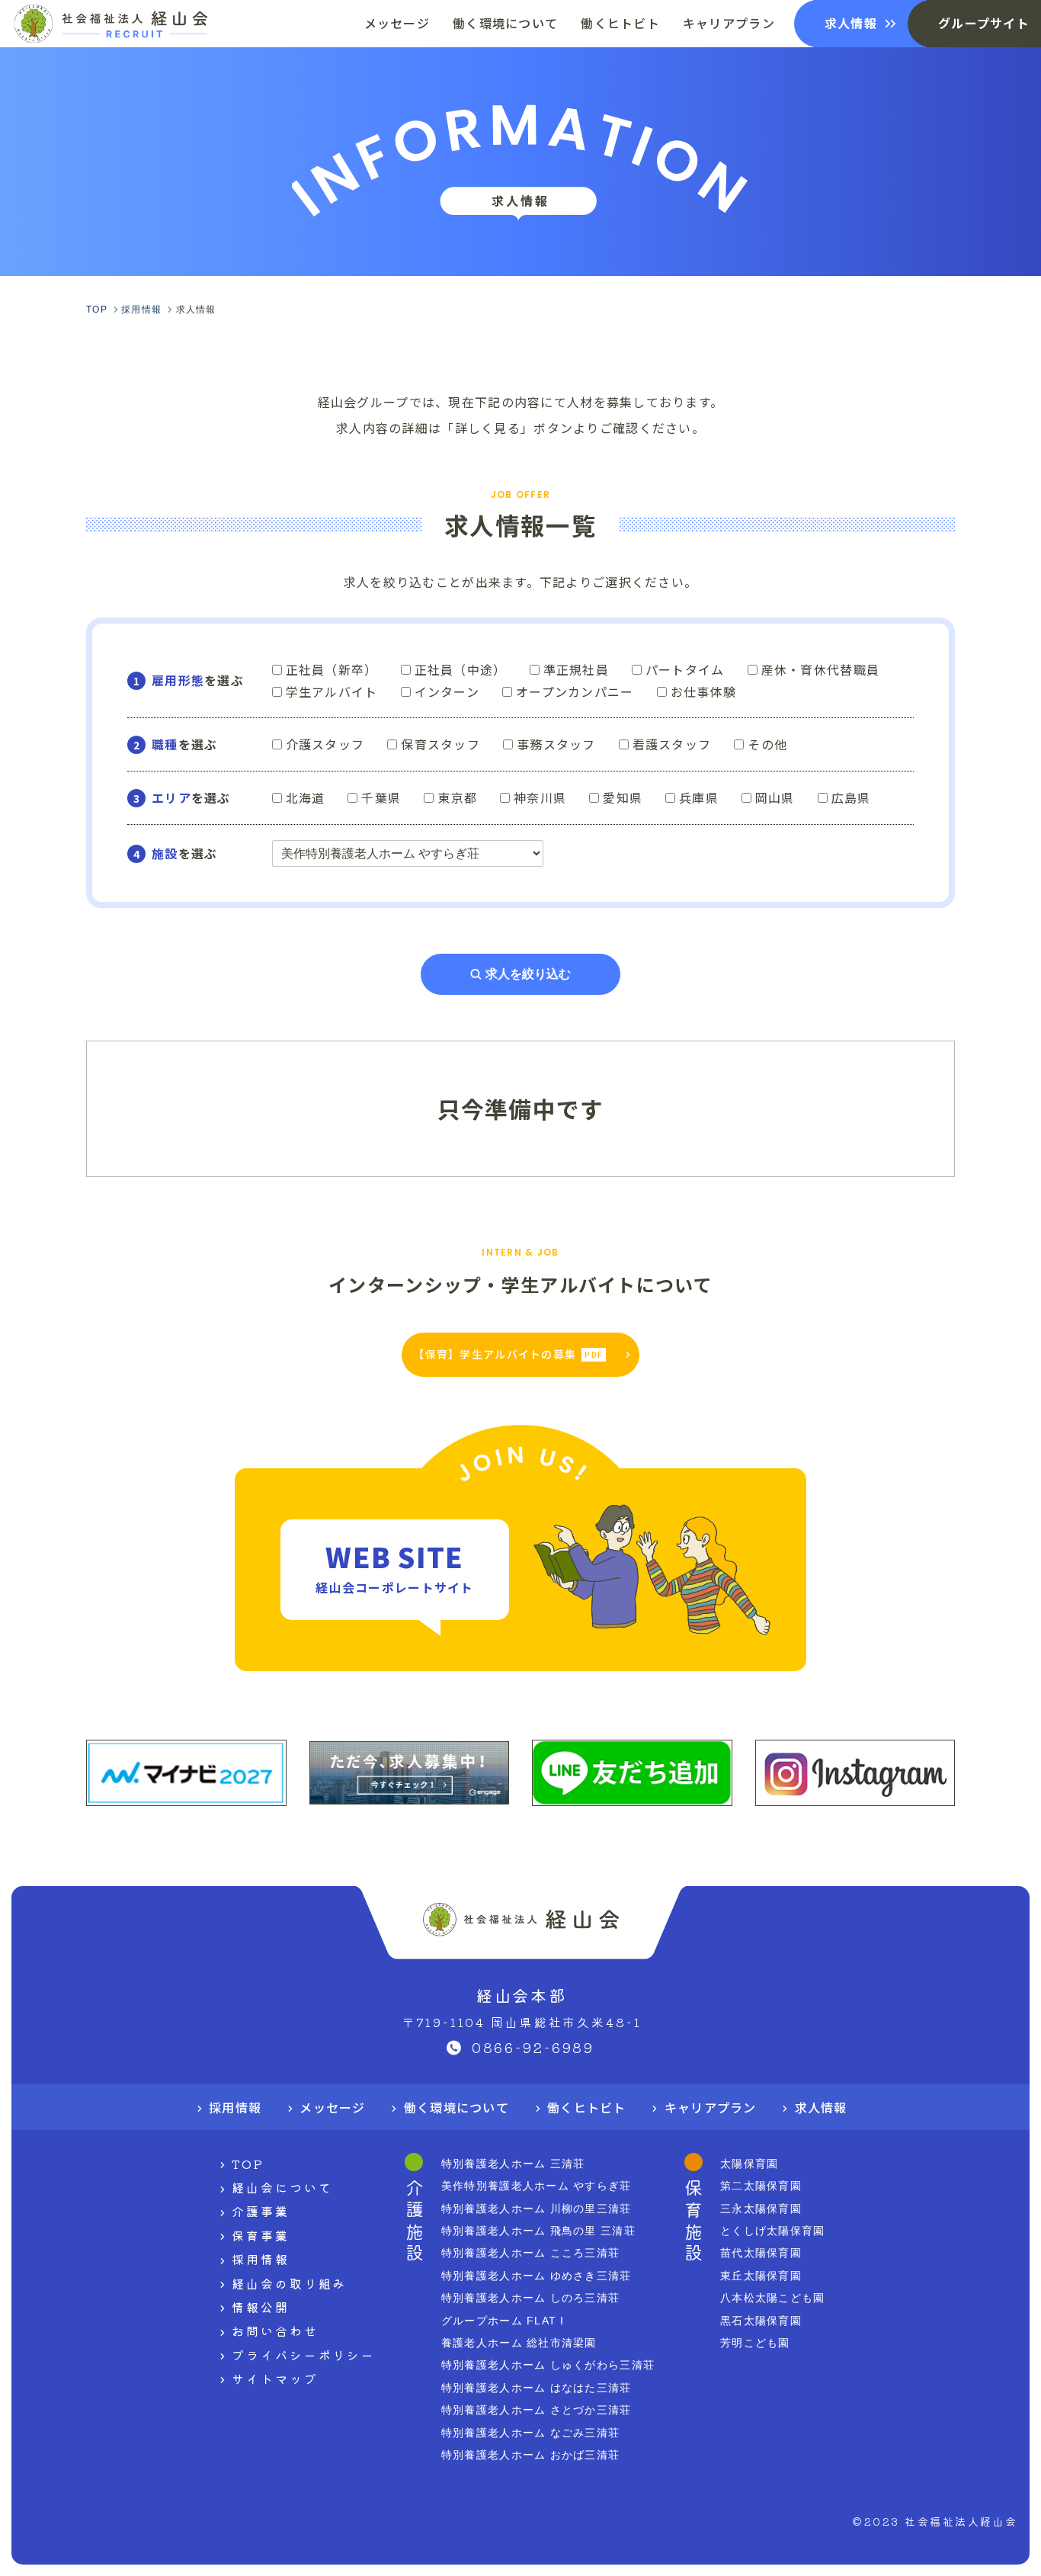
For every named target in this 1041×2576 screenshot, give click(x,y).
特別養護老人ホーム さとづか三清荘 (537, 2410)
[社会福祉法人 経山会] (111, 24)
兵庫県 (699, 797)
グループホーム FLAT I (503, 2321)
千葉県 (381, 797)
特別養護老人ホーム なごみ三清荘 (530, 2433)
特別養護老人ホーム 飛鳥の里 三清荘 (538, 2231)
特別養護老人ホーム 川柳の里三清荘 (537, 2209)
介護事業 (261, 2211)
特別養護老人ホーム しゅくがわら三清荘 (548, 2365)
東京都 (457, 797)
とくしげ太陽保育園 (773, 2231)
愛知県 (623, 797)
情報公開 (261, 2307)
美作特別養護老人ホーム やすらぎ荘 (537, 2186)
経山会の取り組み (289, 2283)
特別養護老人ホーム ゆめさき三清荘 (537, 2276)
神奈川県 (540, 797)
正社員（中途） (461, 669)
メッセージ (332, 2107)
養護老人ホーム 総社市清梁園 (519, 2343)
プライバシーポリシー (304, 2355)
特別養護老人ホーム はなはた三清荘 (537, 2388)
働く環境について (456, 2107)
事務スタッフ (556, 744)
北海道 (306, 797)
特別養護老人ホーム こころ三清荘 (530, 2253)
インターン (447, 691)
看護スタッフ (672, 744)
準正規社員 (576, 669)
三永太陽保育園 (761, 2209)
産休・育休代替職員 (821, 669)
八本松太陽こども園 (773, 2298)
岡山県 (775, 797)
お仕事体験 (703, 691)
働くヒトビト (587, 2107)
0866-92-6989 (533, 2047)
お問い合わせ (275, 2331)
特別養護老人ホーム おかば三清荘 (530, 2455)
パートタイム (685, 669)
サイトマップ (275, 2379)
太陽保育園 (749, 2164)
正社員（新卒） (332, 669)
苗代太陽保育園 (761, 2253)
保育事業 (261, 2235)
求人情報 (821, 2107)
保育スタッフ (440, 744)
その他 (767, 744)
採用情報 (235, 2107)
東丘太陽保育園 (761, 2276)
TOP (248, 2164)
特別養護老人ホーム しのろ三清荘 (530, 2298)
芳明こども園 (755, 2343)
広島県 (851, 797)
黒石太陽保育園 (761, 2321)
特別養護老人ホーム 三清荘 (513, 2164)
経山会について (282, 2187)
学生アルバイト (332, 691)
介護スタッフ (325, 744)
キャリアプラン (711, 2107)
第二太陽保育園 (761, 2186)
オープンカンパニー (575, 691)
